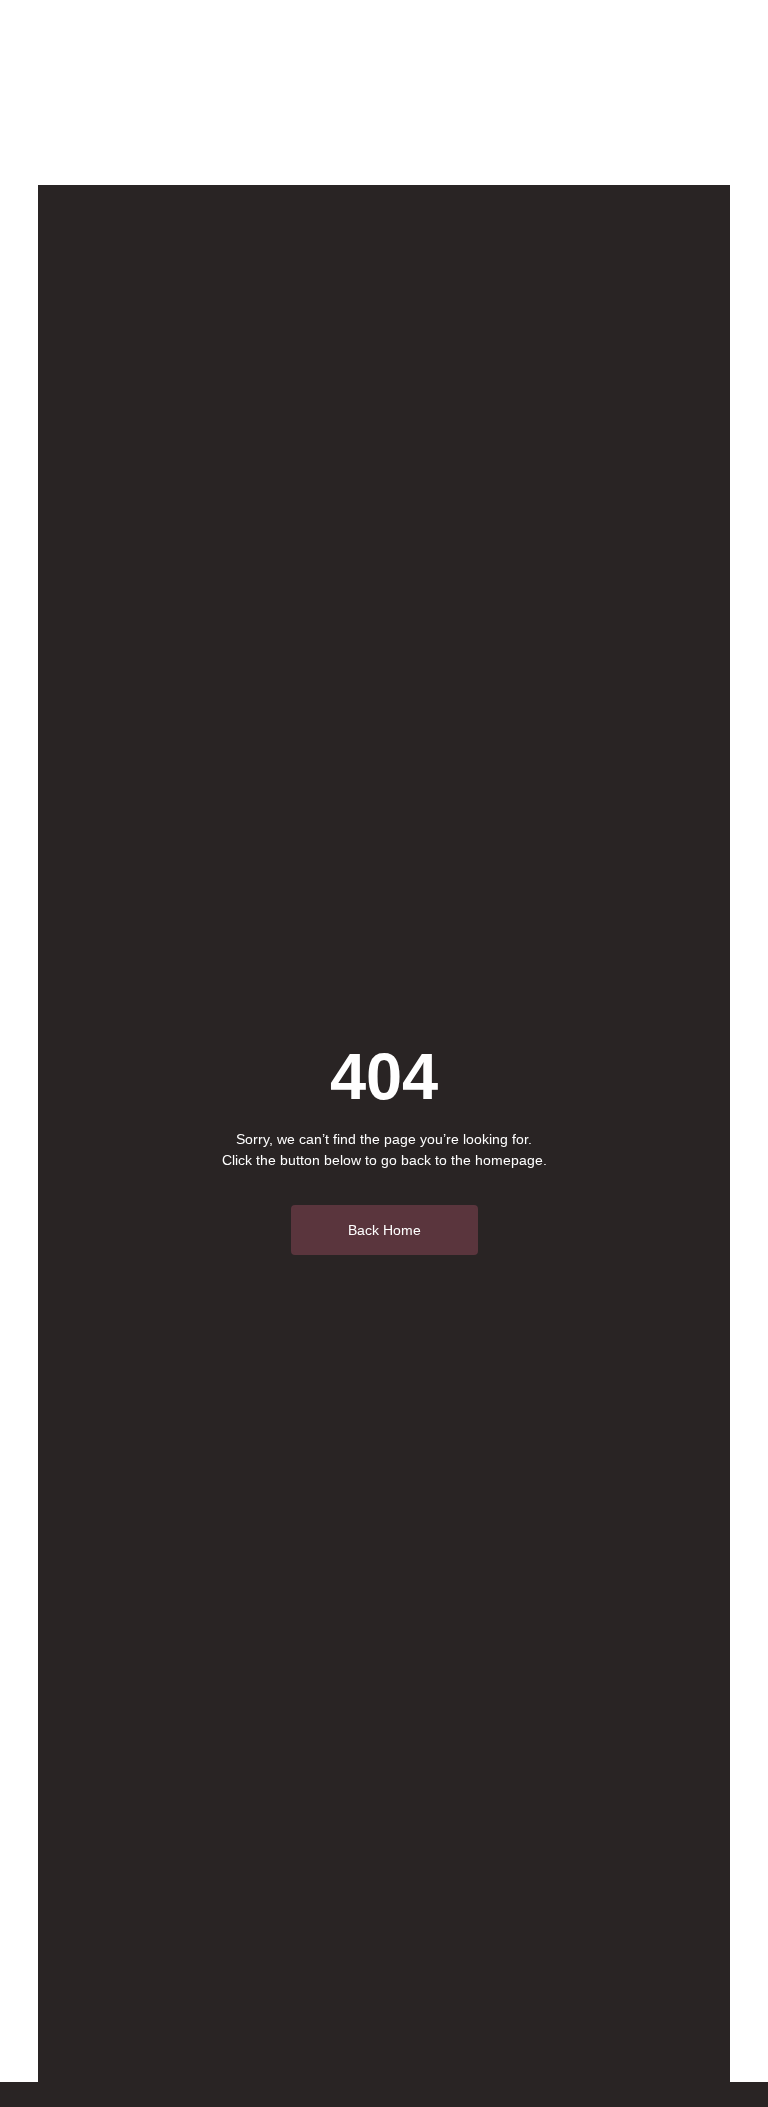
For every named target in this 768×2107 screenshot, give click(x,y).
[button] (676, 92)
